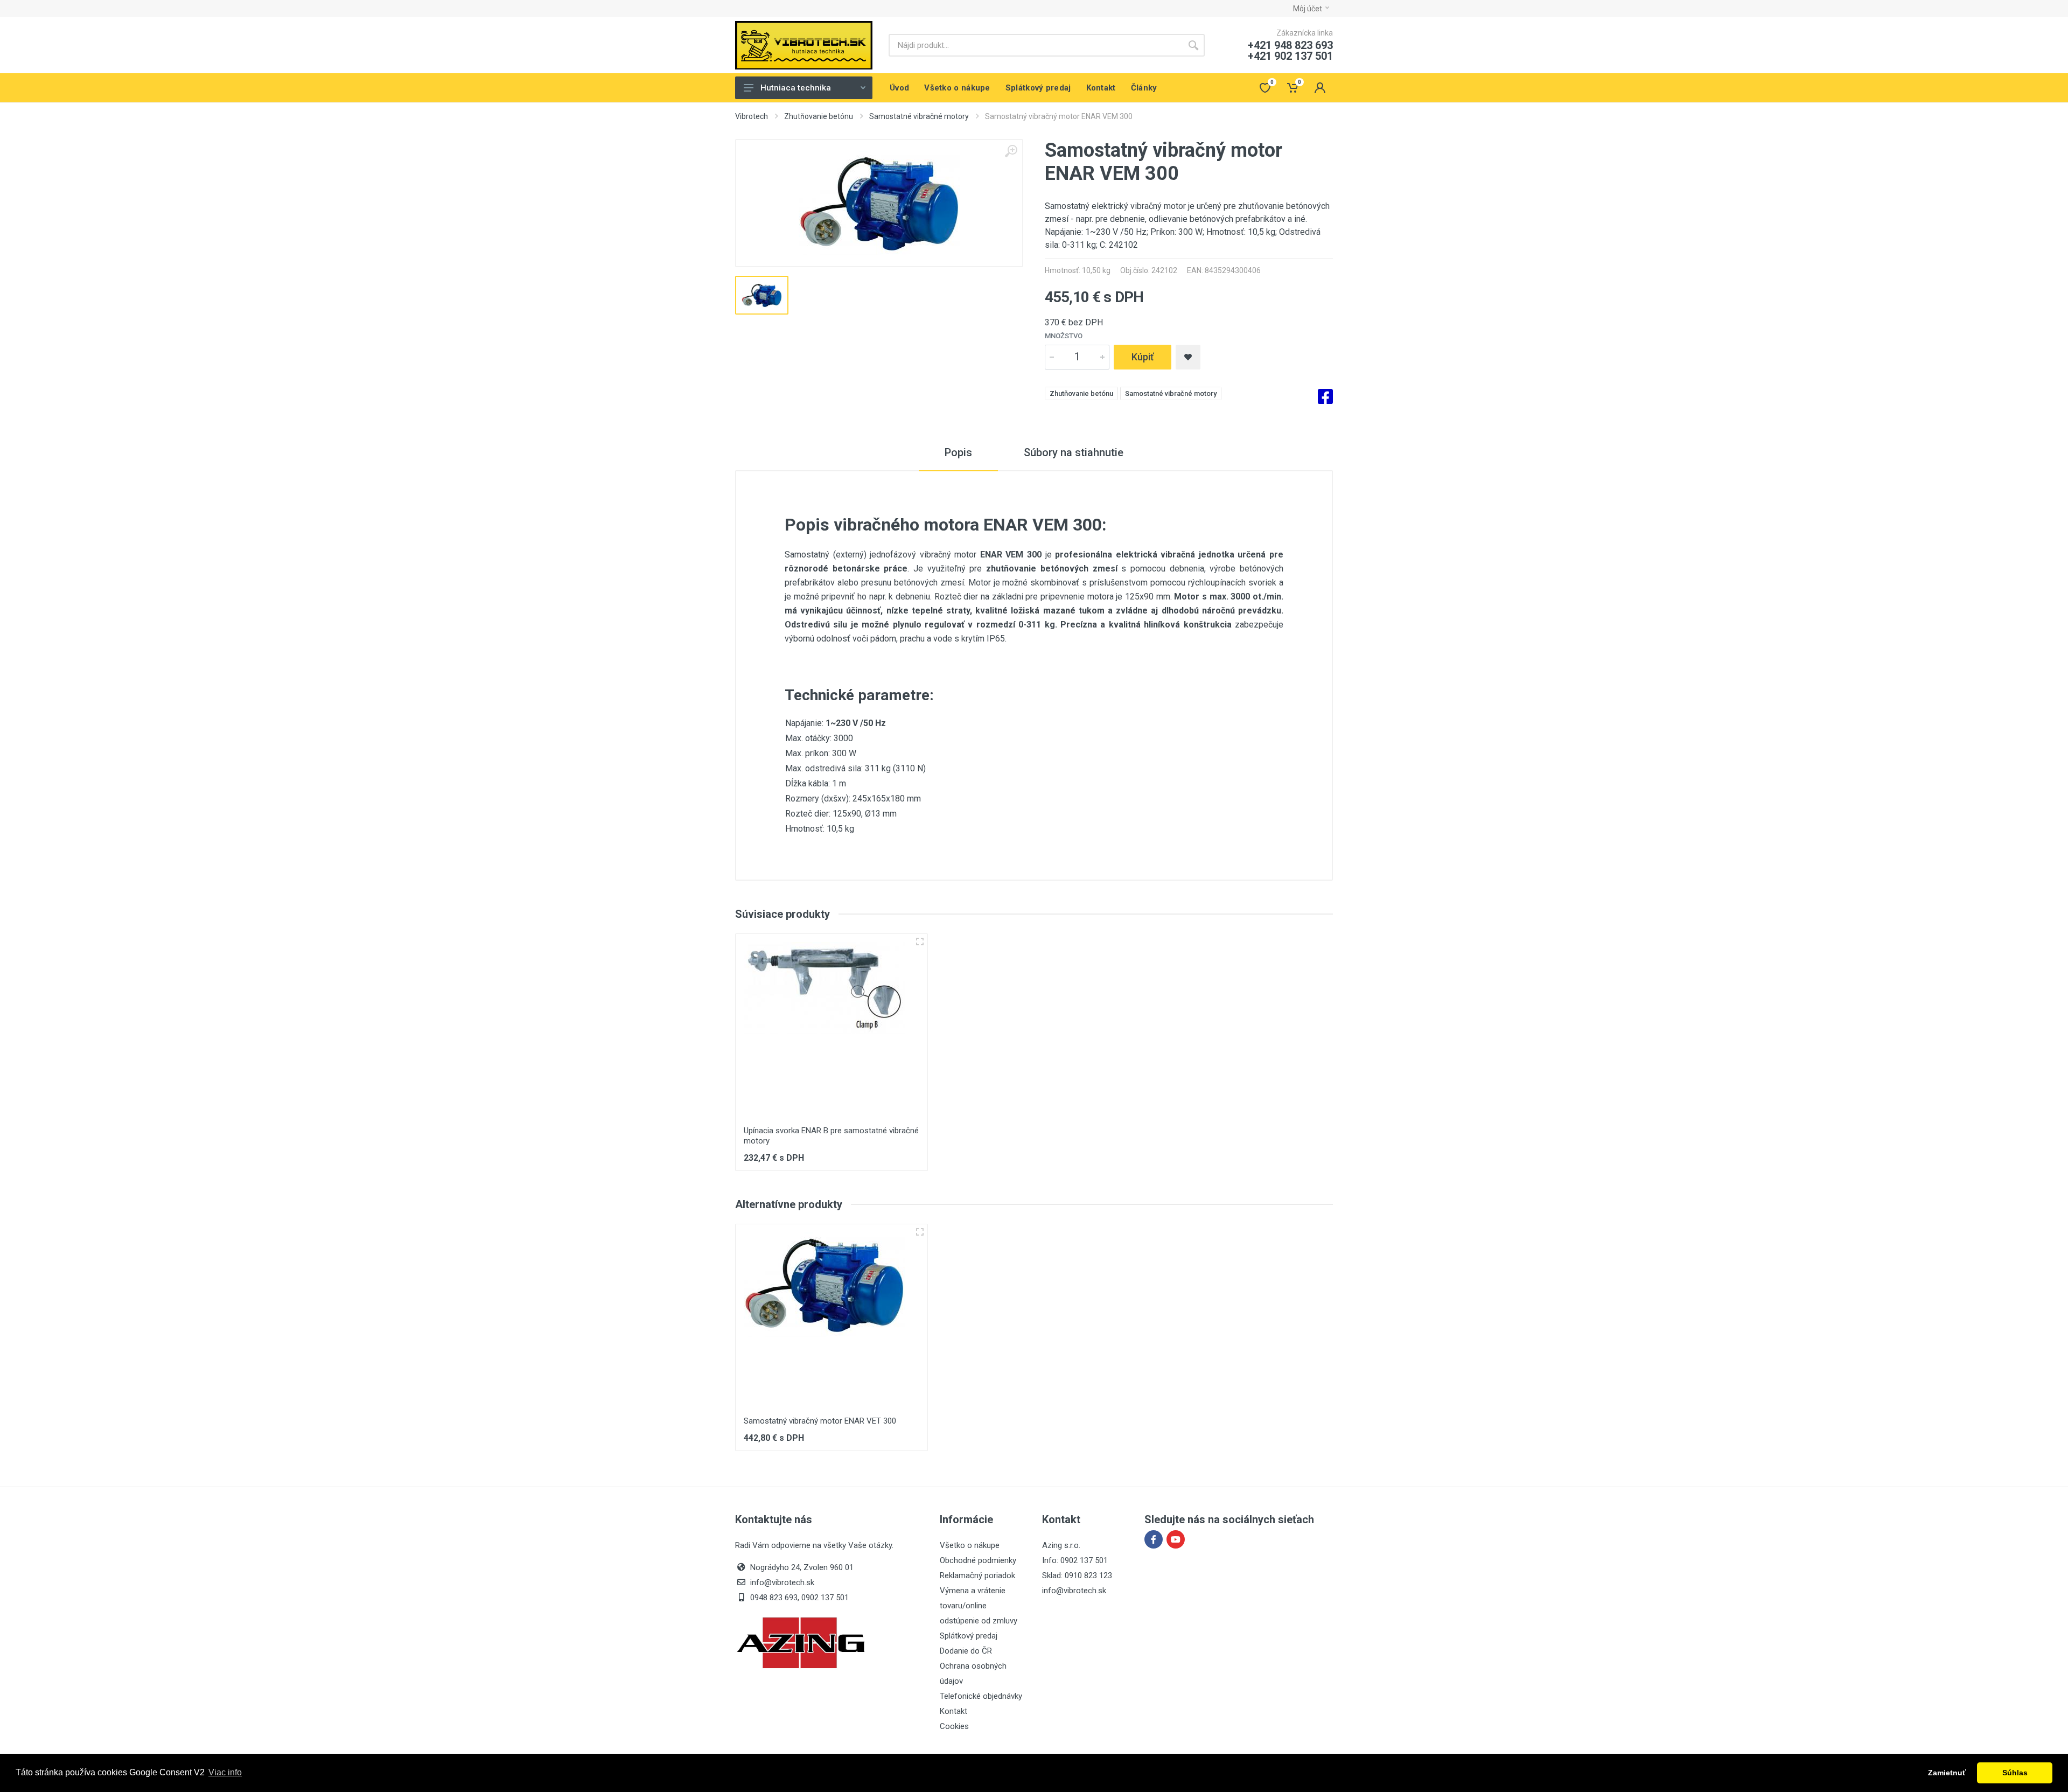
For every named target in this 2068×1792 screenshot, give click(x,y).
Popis (958, 452)
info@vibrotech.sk (1074, 1591)
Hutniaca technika (796, 88)
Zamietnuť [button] (1947, 1773)
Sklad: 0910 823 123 (1077, 1575)
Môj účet (1308, 9)
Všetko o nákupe (970, 1545)
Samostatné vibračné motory (919, 116)
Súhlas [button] (2015, 1773)
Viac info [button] (225, 1772)
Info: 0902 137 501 (1075, 1560)
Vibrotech (752, 116)
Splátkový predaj (969, 1636)
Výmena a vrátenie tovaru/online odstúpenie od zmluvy (979, 1606)
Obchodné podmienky (978, 1560)
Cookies (954, 1726)
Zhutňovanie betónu (819, 116)
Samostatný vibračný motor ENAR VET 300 (820, 1421)
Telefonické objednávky (981, 1696)
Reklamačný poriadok (977, 1575)
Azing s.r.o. (1061, 1545)
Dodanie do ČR (966, 1651)
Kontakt (953, 1711)
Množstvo (1064, 336)
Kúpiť (1143, 357)
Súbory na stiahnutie (1074, 452)
